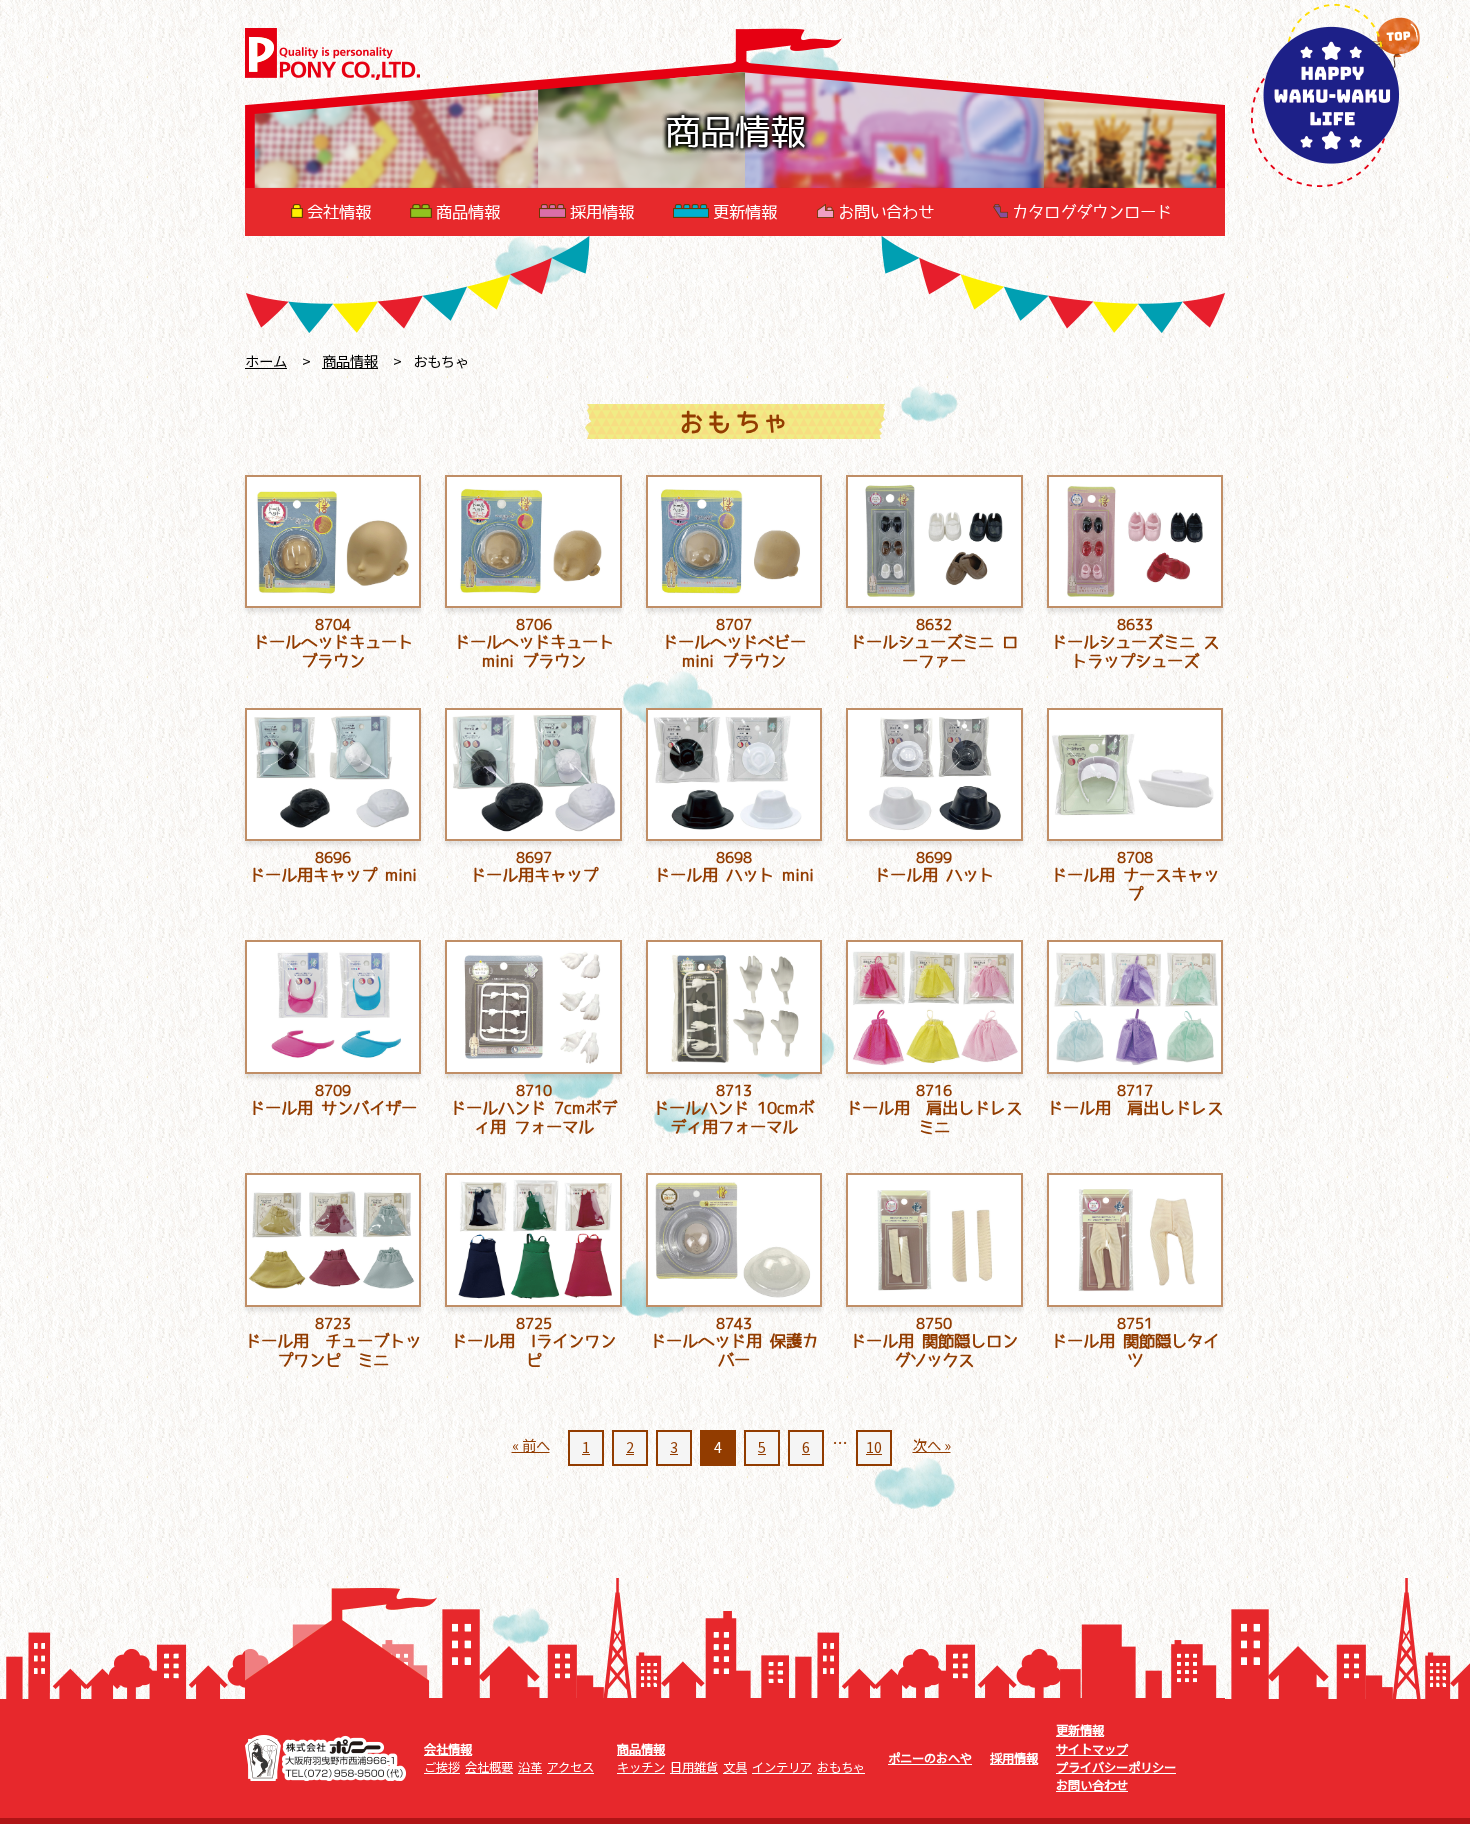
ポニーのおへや (930, 1758)
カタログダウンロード (1092, 212)
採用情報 (602, 212)
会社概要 (489, 1767)
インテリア (782, 1767)
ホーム (266, 360)
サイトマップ (1092, 1749)
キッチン (641, 1767)
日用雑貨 (694, 1767)
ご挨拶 (442, 1767)
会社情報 (339, 212)
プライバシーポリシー (1116, 1767)
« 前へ (531, 1444)
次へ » (932, 1444)
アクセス (570, 1767)
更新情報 (745, 212)
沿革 (530, 1767)
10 (874, 1446)
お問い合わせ (886, 212)
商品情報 (468, 212)
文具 (735, 1767)
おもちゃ (841, 1767)
